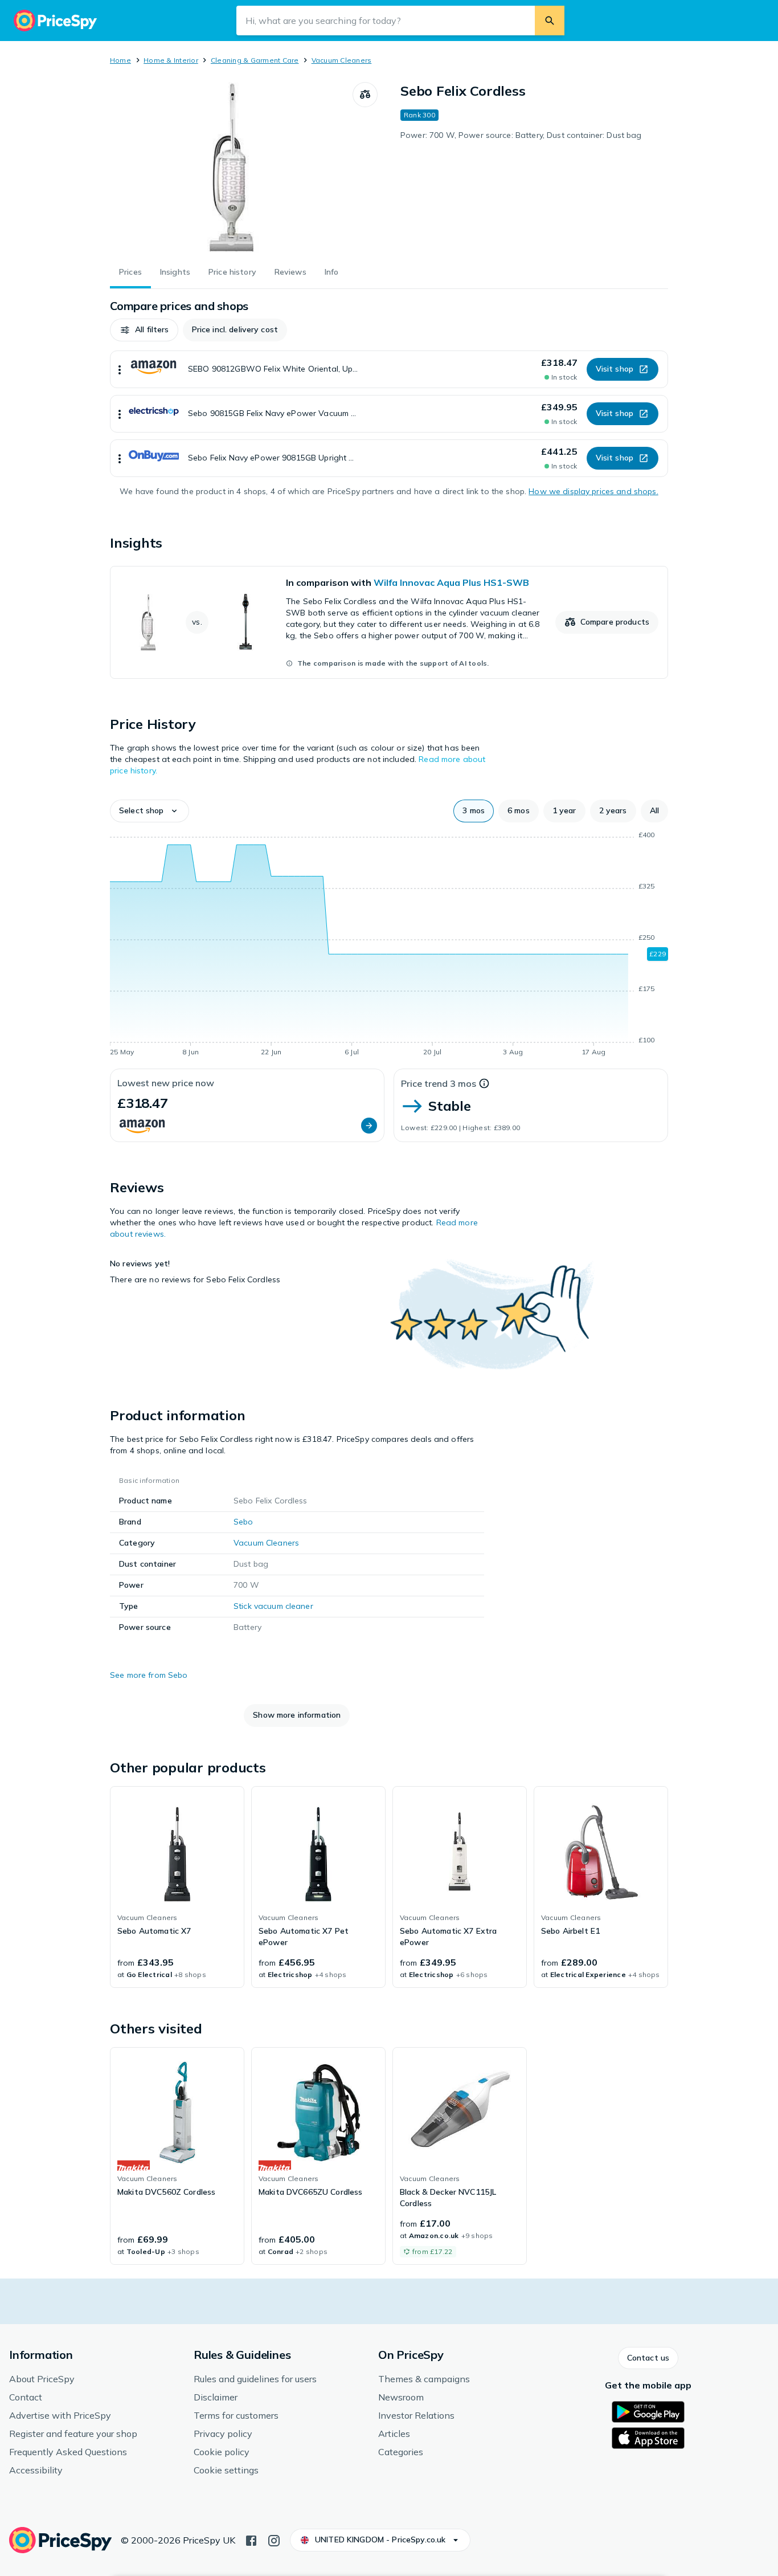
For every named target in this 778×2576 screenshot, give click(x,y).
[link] (389, 622)
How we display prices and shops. (593, 491)
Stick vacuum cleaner (273, 1606)
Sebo (243, 1522)
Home (120, 60)
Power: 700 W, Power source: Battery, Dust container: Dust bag (521, 135)
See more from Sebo (149, 1675)
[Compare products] (365, 95)
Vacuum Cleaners (342, 60)
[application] (389, 945)
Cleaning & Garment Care (255, 60)
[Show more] (120, 369)
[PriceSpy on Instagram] (274, 2540)
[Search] (550, 21)
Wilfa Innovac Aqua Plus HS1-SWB (451, 582)
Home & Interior (171, 60)
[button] (144, 330)
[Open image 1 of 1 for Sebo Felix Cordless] (231, 168)
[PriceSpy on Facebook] (251, 2540)
